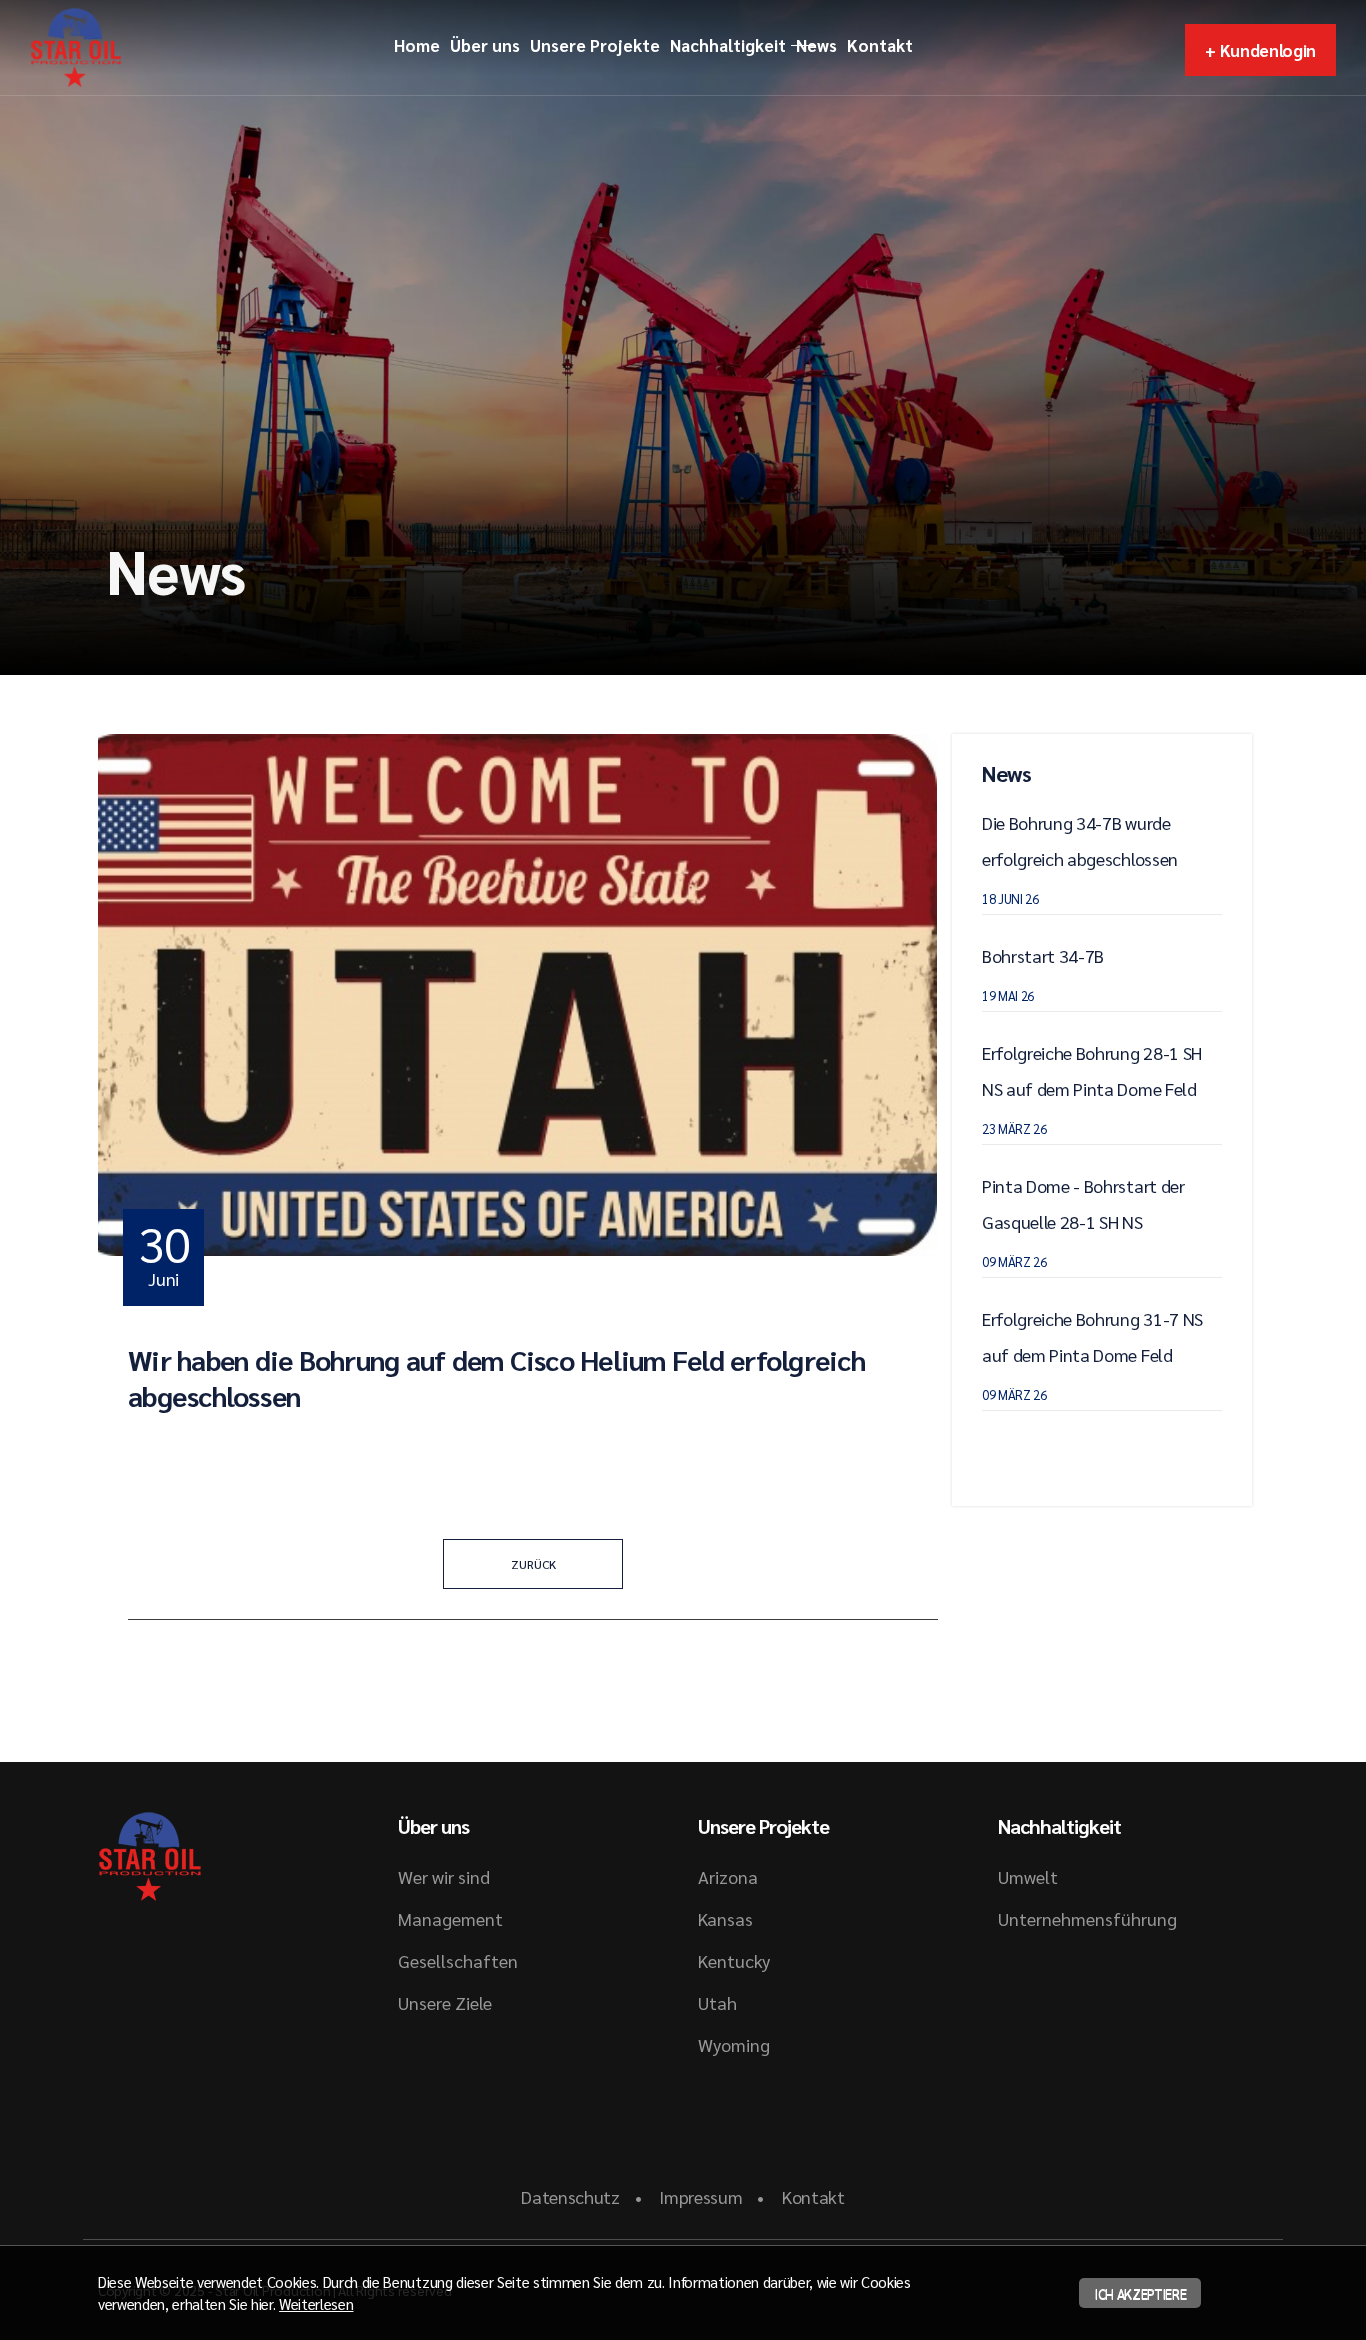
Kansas (725, 1918)
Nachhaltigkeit (728, 45)
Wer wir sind (444, 1876)
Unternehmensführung (1087, 1918)
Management (450, 1918)
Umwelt (1028, 1876)
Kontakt (880, 45)
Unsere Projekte (595, 45)
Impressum (700, 2196)
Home (417, 45)
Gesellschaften (458, 1960)
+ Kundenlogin (1260, 50)
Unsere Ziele (445, 2002)
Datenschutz (570, 2196)
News (816, 45)
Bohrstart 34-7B (1043, 955)
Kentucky (734, 1960)
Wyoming (734, 2044)
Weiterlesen (316, 2303)
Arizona (728, 1876)
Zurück (533, 1564)
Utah (717, 2002)
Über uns (485, 45)
